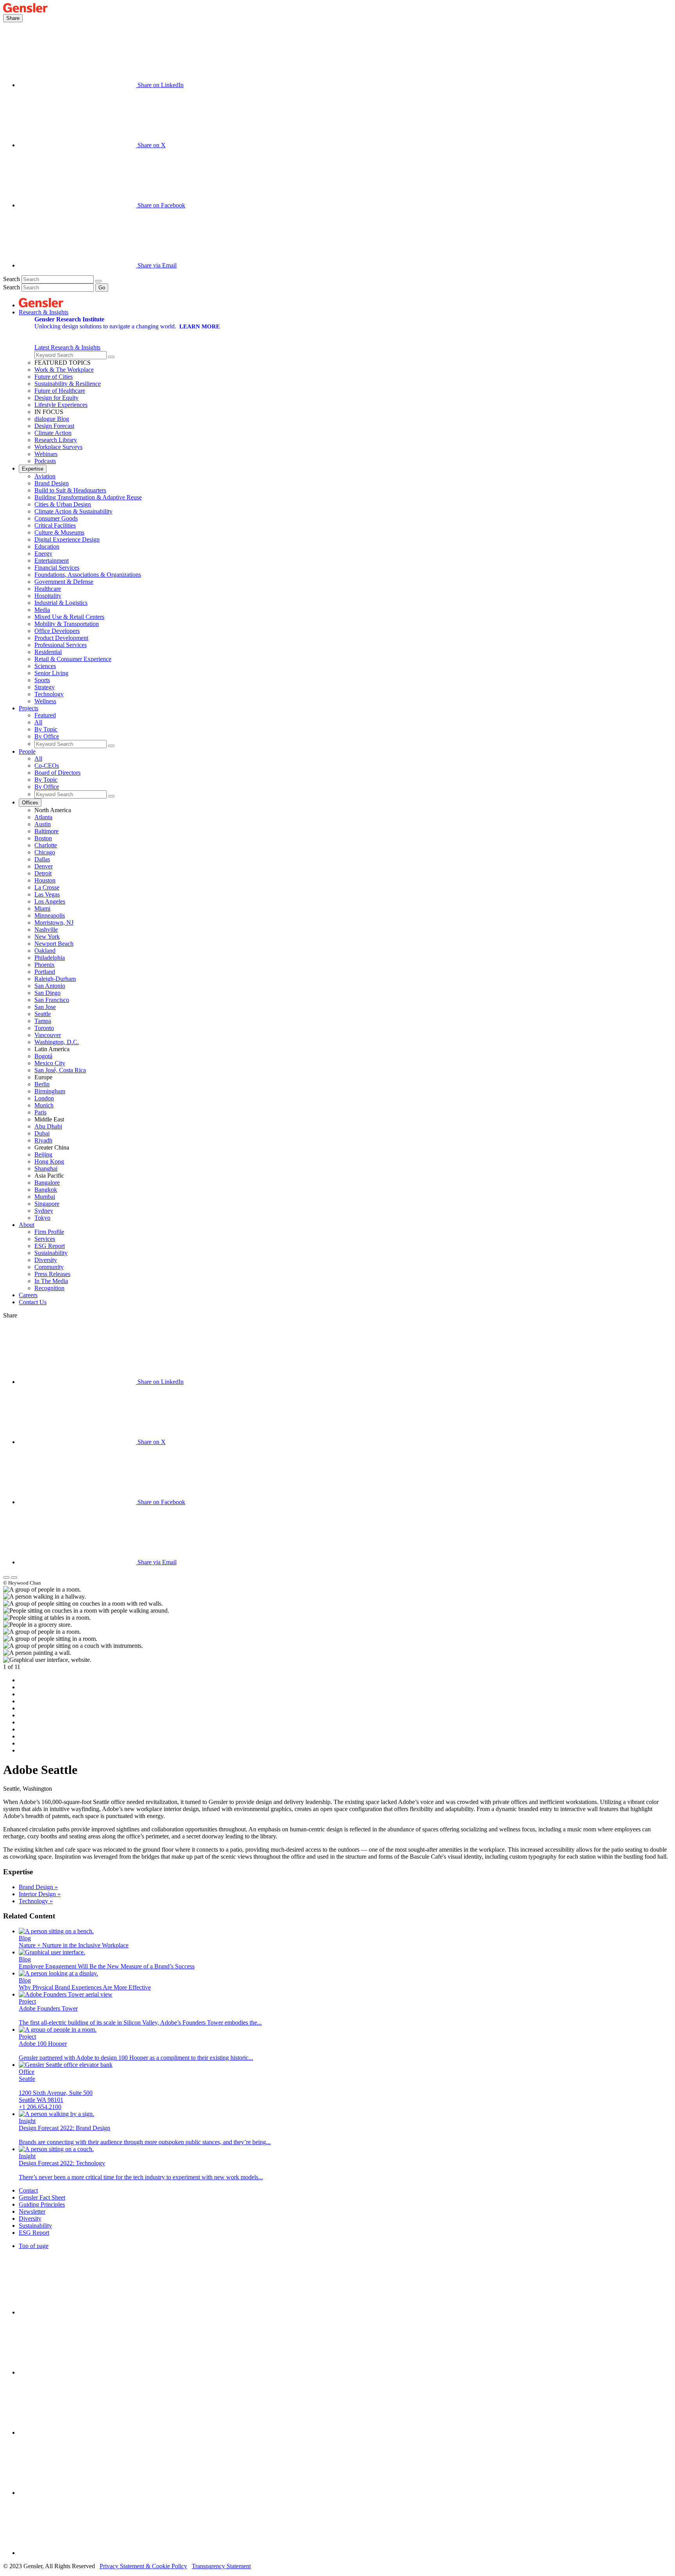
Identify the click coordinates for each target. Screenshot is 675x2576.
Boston (43, 838)
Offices (30, 803)
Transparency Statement (221, 2566)
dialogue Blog (52, 419)
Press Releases (52, 1274)
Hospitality (48, 596)
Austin (43, 824)
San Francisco (52, 1000)
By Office (47, 736)
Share (13, 18)
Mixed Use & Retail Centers (69, 617)
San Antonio (50, 986)
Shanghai (46, 1169)
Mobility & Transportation (67, 624)
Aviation (45, 476)
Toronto (44, 1028)
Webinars (46, 454)
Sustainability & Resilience (68, 384)
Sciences (45, 666)
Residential (48, 652)
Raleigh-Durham (55, 979)
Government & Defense (64, 582)
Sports (42, 680)
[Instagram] (77, 2372)
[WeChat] (77, 2553)
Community (49, 1267)
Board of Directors (57, 773)
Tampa (43, 1021)
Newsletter (32, 2211)
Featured (45, 715)
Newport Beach (54, 944)
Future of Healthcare (60, 391)
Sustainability (51, 1253)
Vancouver (48, 1035)
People (27, 751)
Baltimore (46, 831)
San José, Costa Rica (60, 1070)
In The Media (51, 1281)
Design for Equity (56, 398)
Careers (28, 1295)
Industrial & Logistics (61, 603)
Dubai (42, 1133)
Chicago (45, 852)
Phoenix (45, 965)
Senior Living (51, 673)
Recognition (49, 1288)
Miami (42, 908)
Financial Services (57, 568)
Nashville (46, 930)
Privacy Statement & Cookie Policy (143, 2566)
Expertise (33, 469)
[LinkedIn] (77, 2312)
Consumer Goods (56, 518)
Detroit (43, 873)
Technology (49, 694)
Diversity (46, 1260)
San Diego (47, 993)
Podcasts (45, 461)
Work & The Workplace (64, 370)
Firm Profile (49, 1232)
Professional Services (61, 645)
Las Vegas (47, 894)
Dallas (42, 859)
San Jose (45, 1007)
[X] (77, 2432)
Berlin (42, 1084)
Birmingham (50, 1091)
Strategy (45, 687)
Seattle (43, 1014)
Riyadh (43, 1140)
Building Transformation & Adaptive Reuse (88, 497)
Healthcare (48, 589)
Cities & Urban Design (63, 504)
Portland (45, 972)
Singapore (47, 1204)
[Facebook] (77, 2493)
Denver (44, 866)
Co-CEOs (47, 766)
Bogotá (43, 1056)
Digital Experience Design (67, 539)
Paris (40, 1112)
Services (45, 1239)
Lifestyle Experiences (61, 405)
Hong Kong (49, 1161)
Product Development (61, 638)
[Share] (6, 1578)
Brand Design (52, 483)
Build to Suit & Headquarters (70, 490)
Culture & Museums (59, 532)
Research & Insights (44, 312)
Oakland (45, 951)
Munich (44, 1105)
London (44, 1098)
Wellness (45, 701)
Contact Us (33, 1302)
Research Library (56, 440)
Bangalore (47, 1183)
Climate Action (53, 433)
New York (47, 937)
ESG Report (50, 1246)
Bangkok (46, 1190)
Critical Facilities (55, 525)
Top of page (34, 2246)
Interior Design (40, 1894)
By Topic (46, 729)
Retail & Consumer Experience (73, 659)
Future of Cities (54, 377)
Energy (43, 554)
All (38, 722)
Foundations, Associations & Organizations (88, 575)
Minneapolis (50, 915)
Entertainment (52, 561)
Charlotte (46, 845)
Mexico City (50, 1063)
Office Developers (57, 631)
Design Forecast (54, 426)
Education (47, 546)
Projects (29, 708)
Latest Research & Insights (67, 347)
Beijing (43, 1154)
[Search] (98, 281)
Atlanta (43, 817)
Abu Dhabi (48, 1126)
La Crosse (47, 887)
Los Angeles (50, 901)
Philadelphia (50, 958)
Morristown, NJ (54, 923)
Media (42, 610)
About (27, 1225)
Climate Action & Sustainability (73, 511)
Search (12, 279)
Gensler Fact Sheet (42, 2197)
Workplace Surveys (58, 447)
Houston (45, 880)
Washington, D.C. (57, 1042)
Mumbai (45, 1197)
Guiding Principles (42, 2204)
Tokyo (42, 1218)
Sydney (44, 1211)
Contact (28, 2190)
